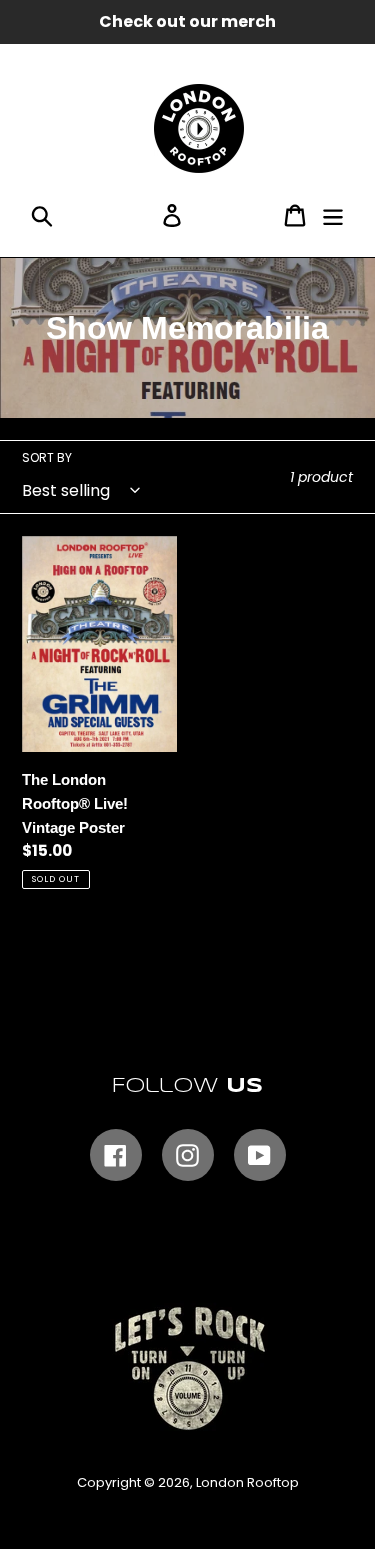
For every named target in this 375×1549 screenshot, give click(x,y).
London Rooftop (247, 1482)
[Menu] (333, 215)
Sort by (47, 457)
